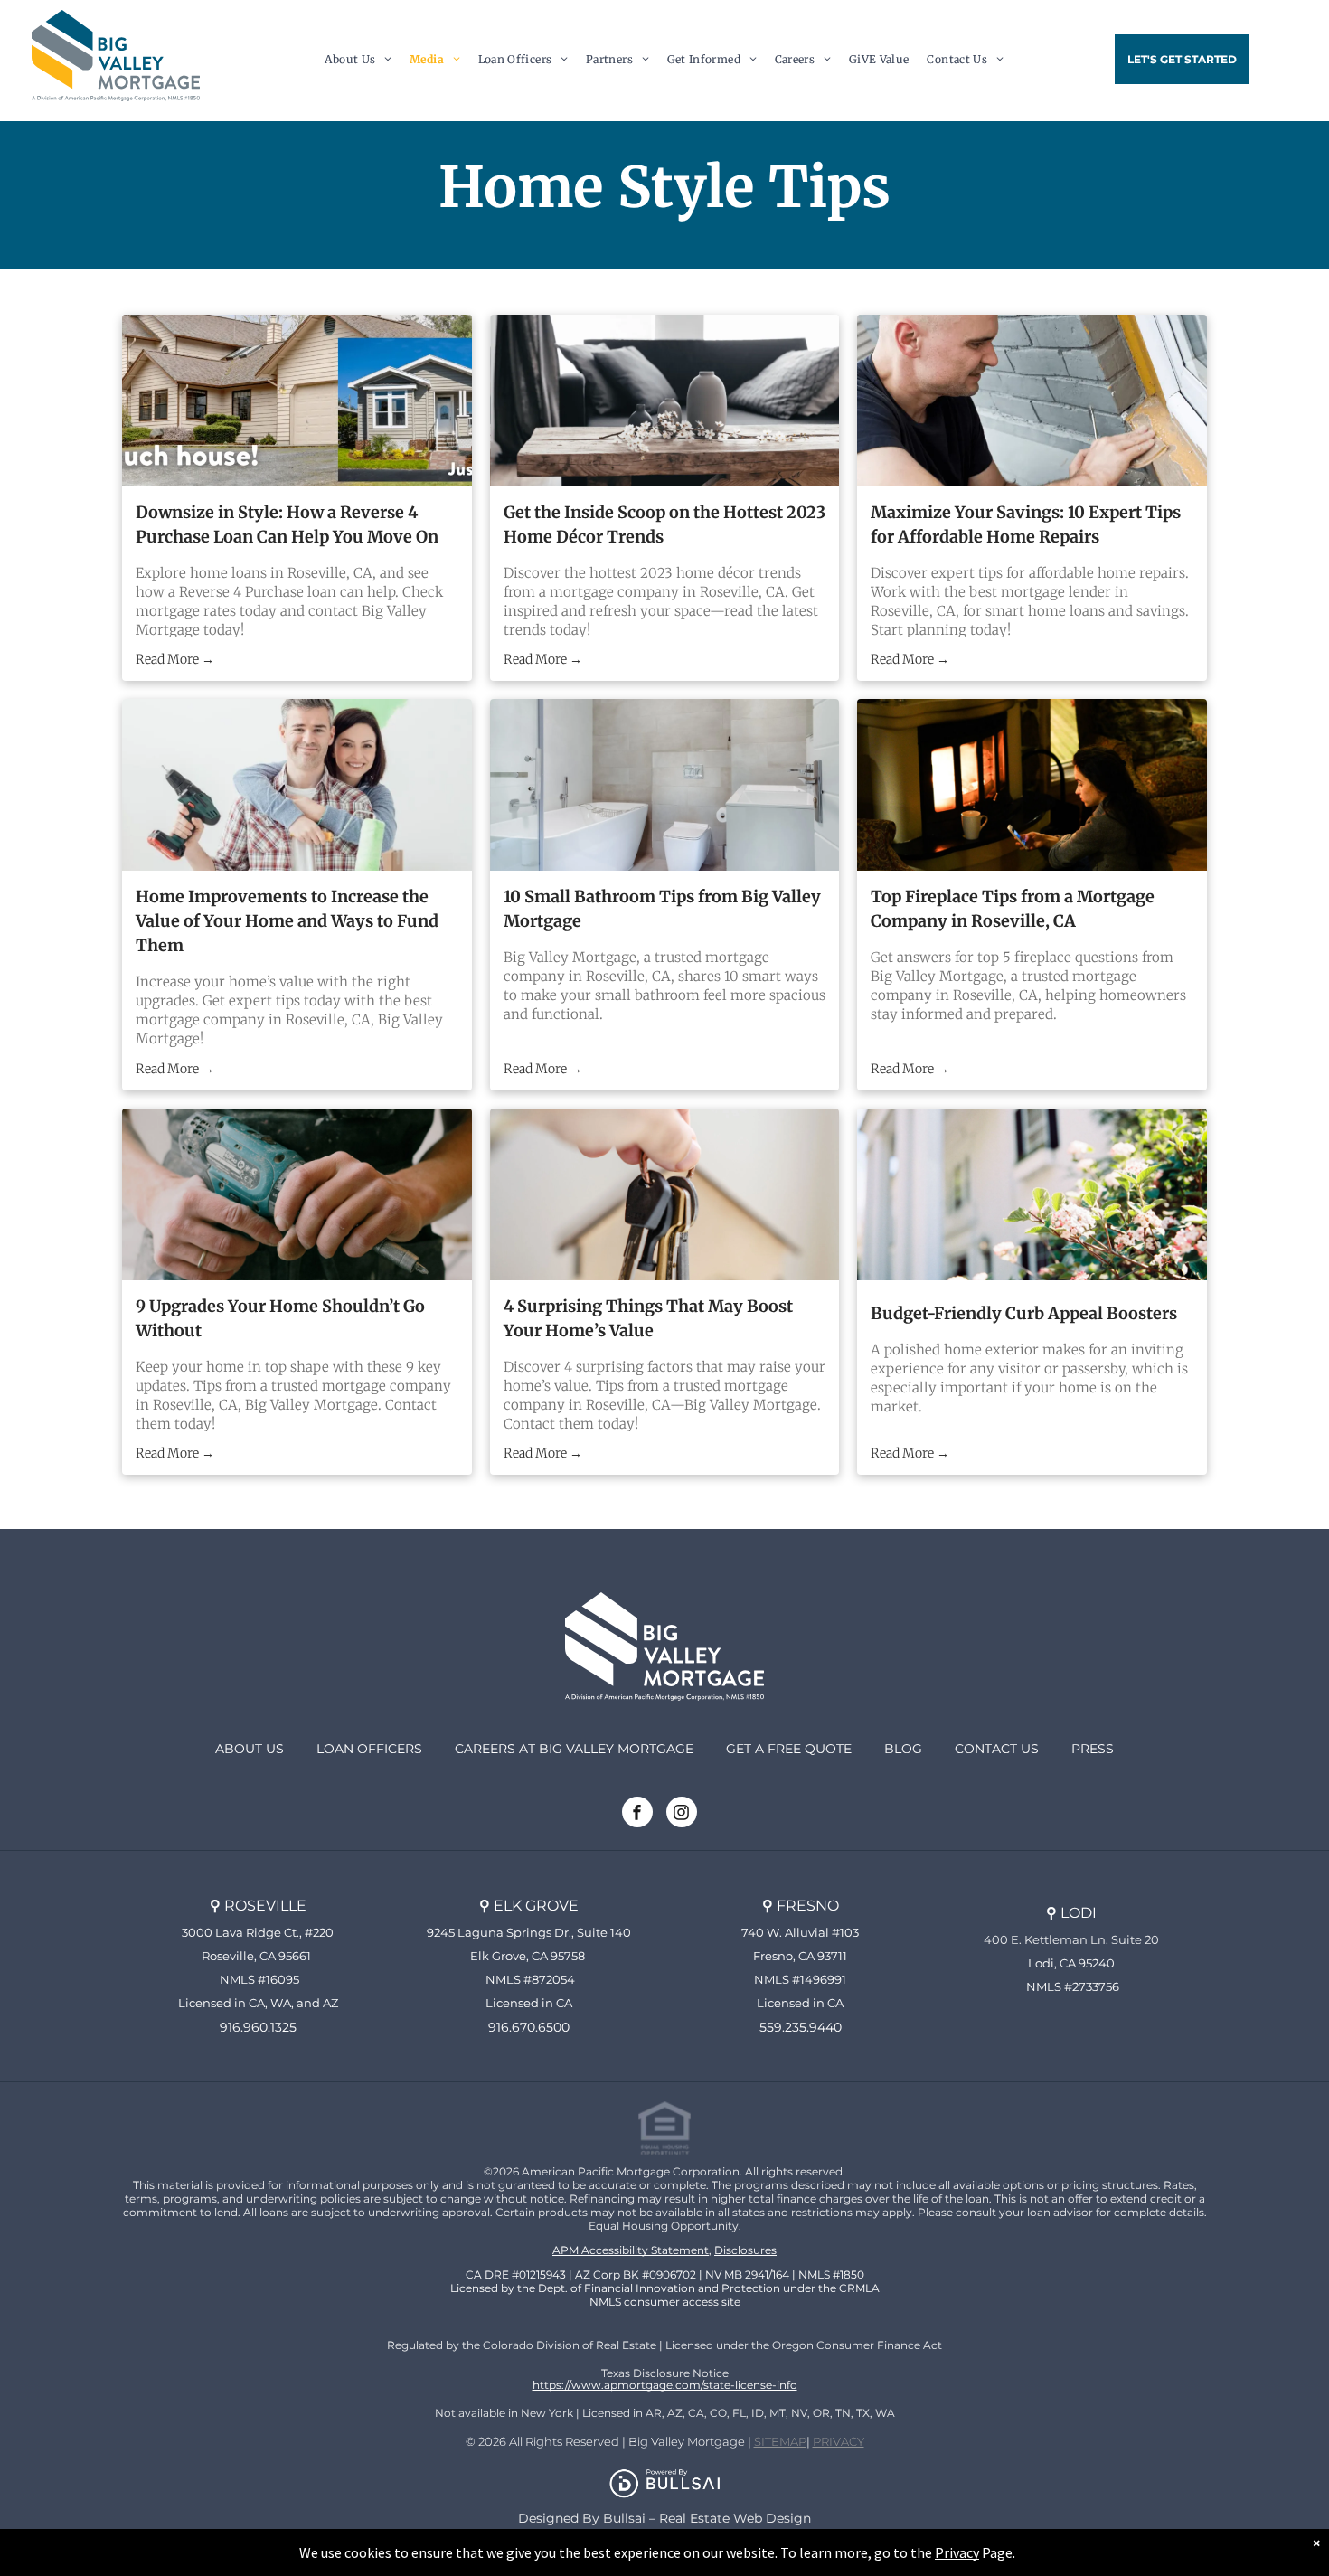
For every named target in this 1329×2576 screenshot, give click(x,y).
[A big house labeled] (297, 401)
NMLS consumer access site (665, 2302)
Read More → (175, 659)
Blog (903, 1749)
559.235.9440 (801, 2027)
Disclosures (745, 2250)
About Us (250, 1749)
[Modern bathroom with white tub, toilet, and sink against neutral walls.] (665, 785)
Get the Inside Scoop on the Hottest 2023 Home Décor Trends (664, 524)
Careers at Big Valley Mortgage (574, 1749)
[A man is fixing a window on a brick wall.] (1032, 401)
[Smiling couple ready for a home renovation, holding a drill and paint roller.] (297, 785)
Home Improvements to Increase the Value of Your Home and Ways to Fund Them (287, 921)
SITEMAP (780, 2441)
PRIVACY (839, 2441)
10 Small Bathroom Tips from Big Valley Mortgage (662, 909)
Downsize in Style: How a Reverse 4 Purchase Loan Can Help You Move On (287, 524)
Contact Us (997, 1749)
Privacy (957, 2552)
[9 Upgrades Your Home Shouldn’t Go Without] (297, 1194)
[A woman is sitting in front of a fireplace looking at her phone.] (1032, 785)
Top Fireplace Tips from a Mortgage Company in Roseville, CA (1013, 909)
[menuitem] (358, 59)
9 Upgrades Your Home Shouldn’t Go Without (280, 1318)
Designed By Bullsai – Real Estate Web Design (664, 2518)
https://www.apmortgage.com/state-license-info (665, 2385)
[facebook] (637, 1814)
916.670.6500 (529, 2027)
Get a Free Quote (789, 1749)
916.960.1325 (258, 2027)
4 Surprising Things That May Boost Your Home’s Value (648, 1318)
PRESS (1093, 1749)
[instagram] (682, 1814)
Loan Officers (369, 1749)
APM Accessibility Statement (631, 2250)
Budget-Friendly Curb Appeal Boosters (1024, 1313)
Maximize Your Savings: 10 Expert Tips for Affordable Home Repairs (1026, 524)
